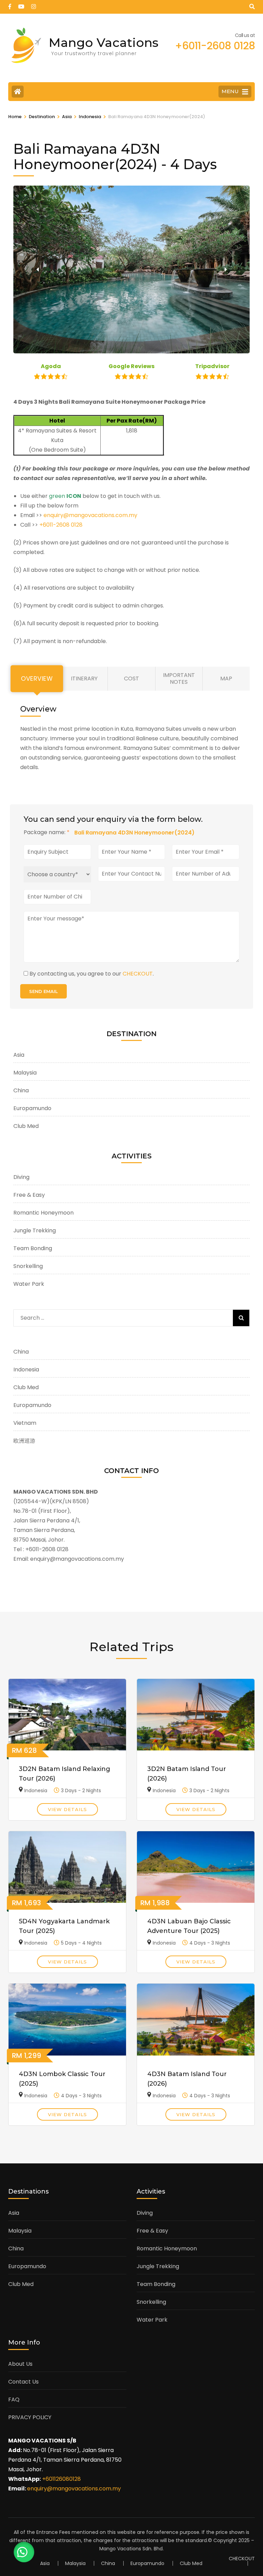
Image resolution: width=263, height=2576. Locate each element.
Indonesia (26, 1369)
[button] (37, 269)
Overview (37, 679)
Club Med (26, 1126)
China (21, 1090)
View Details (67, 1809)
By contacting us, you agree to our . (92, 974)
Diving (21, 1177)
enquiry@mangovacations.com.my (90, 515)
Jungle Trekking (35, 1230)
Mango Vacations (104, 42)
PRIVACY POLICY (30, 2417)
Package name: (47, 832)
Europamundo (32, 1108)
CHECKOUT (138, 974)
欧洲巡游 (24, 1441)
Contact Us (23, 2382)
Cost (131, 678)
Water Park (29, 1284)
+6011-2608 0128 (61, 525)
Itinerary (84, 678)
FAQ (14, 2399)
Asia (19, 1055)
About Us (20, 2364)
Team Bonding (33, 1248)
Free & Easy (29, 1195)
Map (226, 678)
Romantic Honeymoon (43, 1213)
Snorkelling (28, 1266)
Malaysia (25, 1073)
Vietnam (25, 1423)
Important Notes (179, 678)
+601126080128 (61, 2479)
